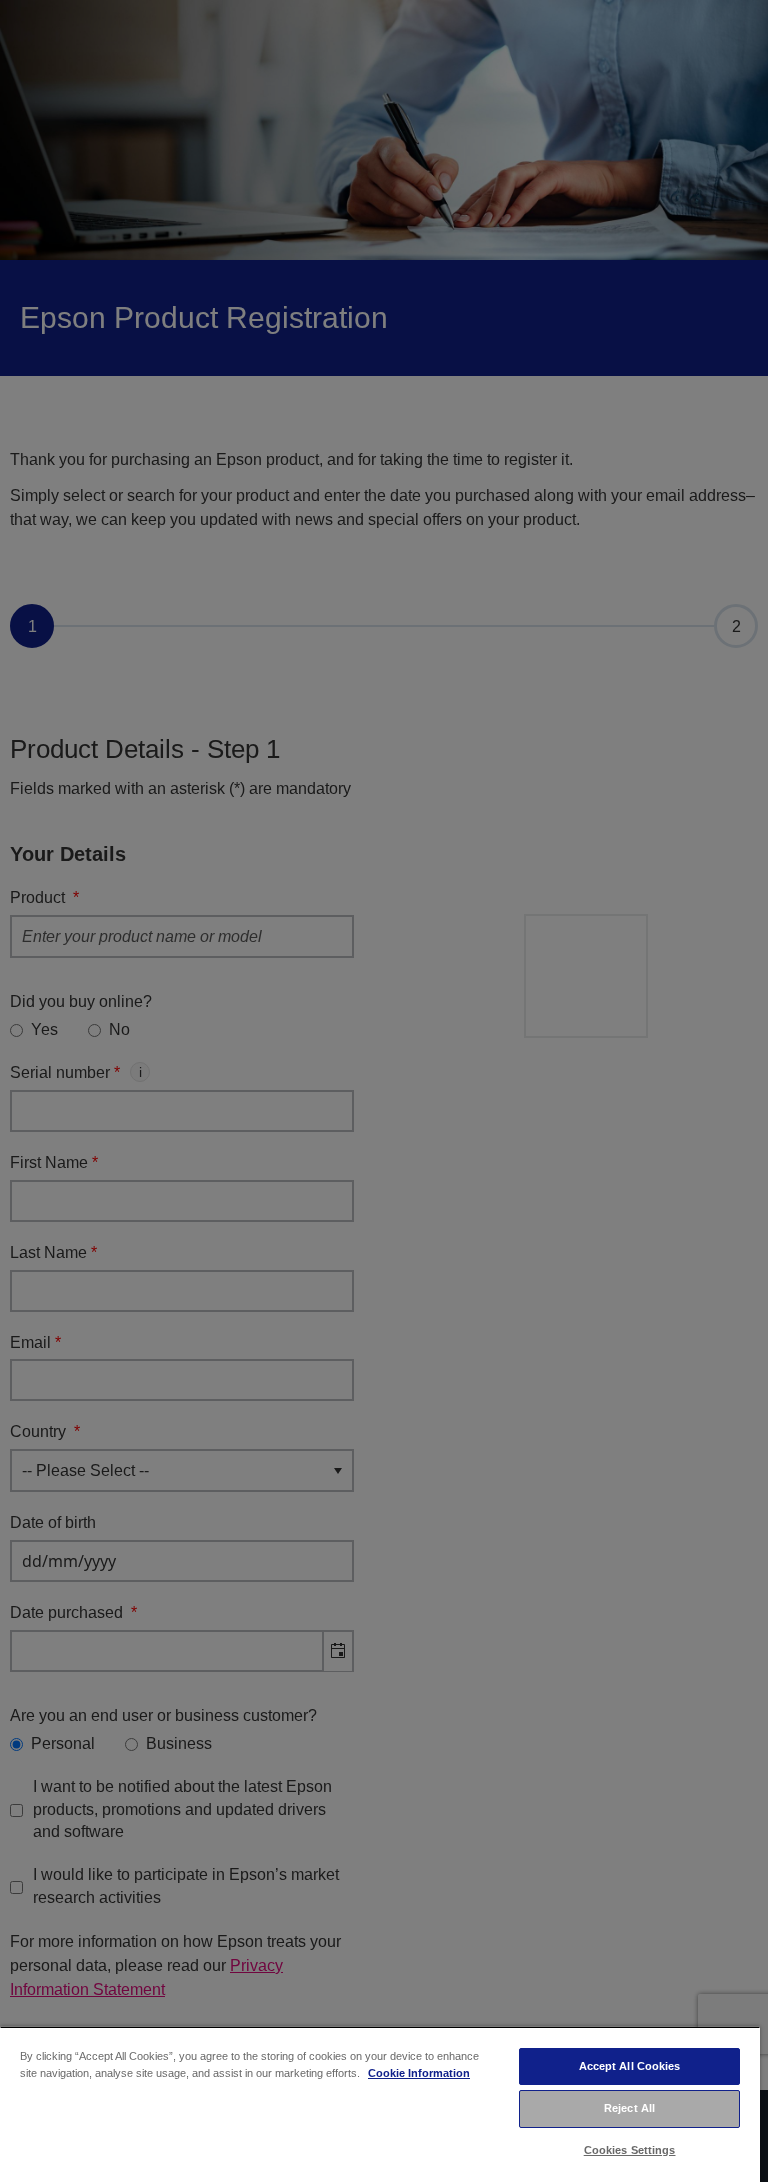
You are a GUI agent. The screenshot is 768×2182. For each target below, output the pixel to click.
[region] (380, 2104)
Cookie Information (419, 2073)
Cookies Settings (630, 2150)
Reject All (629, 2108)
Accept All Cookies (630, 2066)
